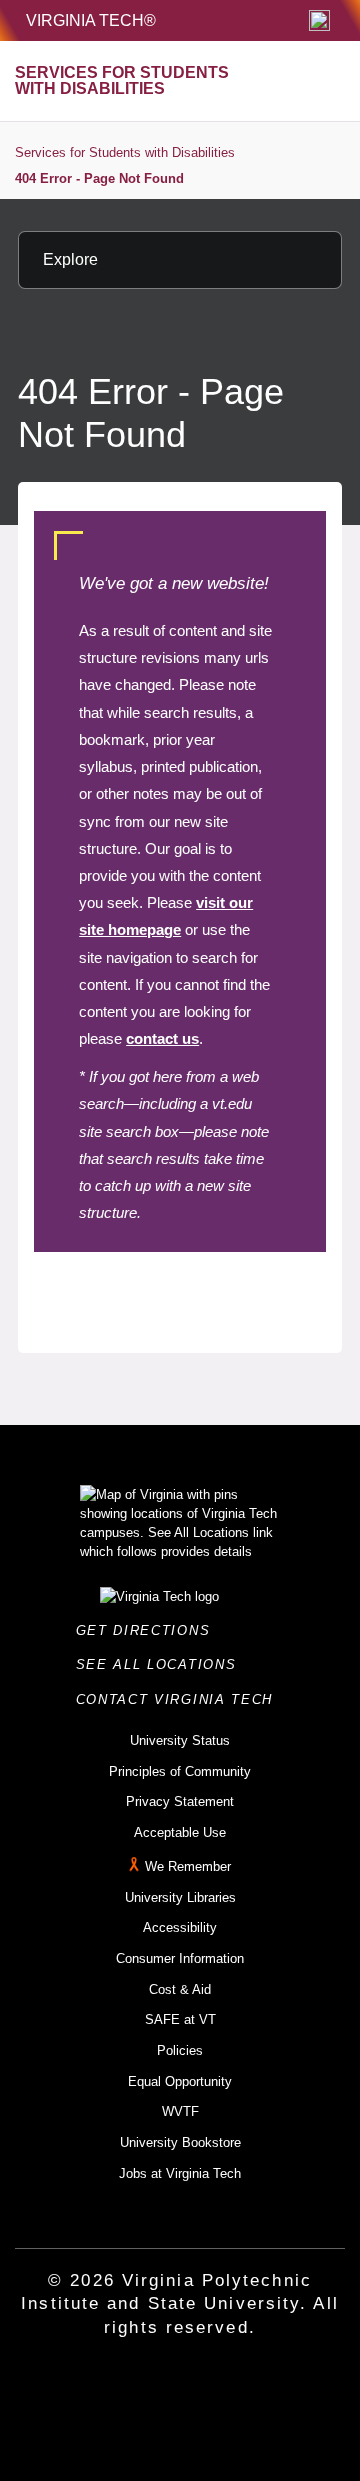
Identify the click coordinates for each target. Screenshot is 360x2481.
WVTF (180, 2111)
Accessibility (180, 1927)
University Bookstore (180, 2142)
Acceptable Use (180, 1832)
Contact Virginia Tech (180, 1699)
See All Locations (162, 1664)
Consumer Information (180, 1958)
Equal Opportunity (180, 2081)
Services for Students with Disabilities (125, 152)
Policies (180, 2050)
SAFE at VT (180, 2019)
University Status (180, 1740)
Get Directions (149, 1630)
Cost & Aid (180, 1989)
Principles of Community (180, 1771)
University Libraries (180, 1897)
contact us (162, 1038)
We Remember (188, 1866)
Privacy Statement (180, 1801)
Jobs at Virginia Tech (180, 2173)
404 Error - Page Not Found (99, 178)
